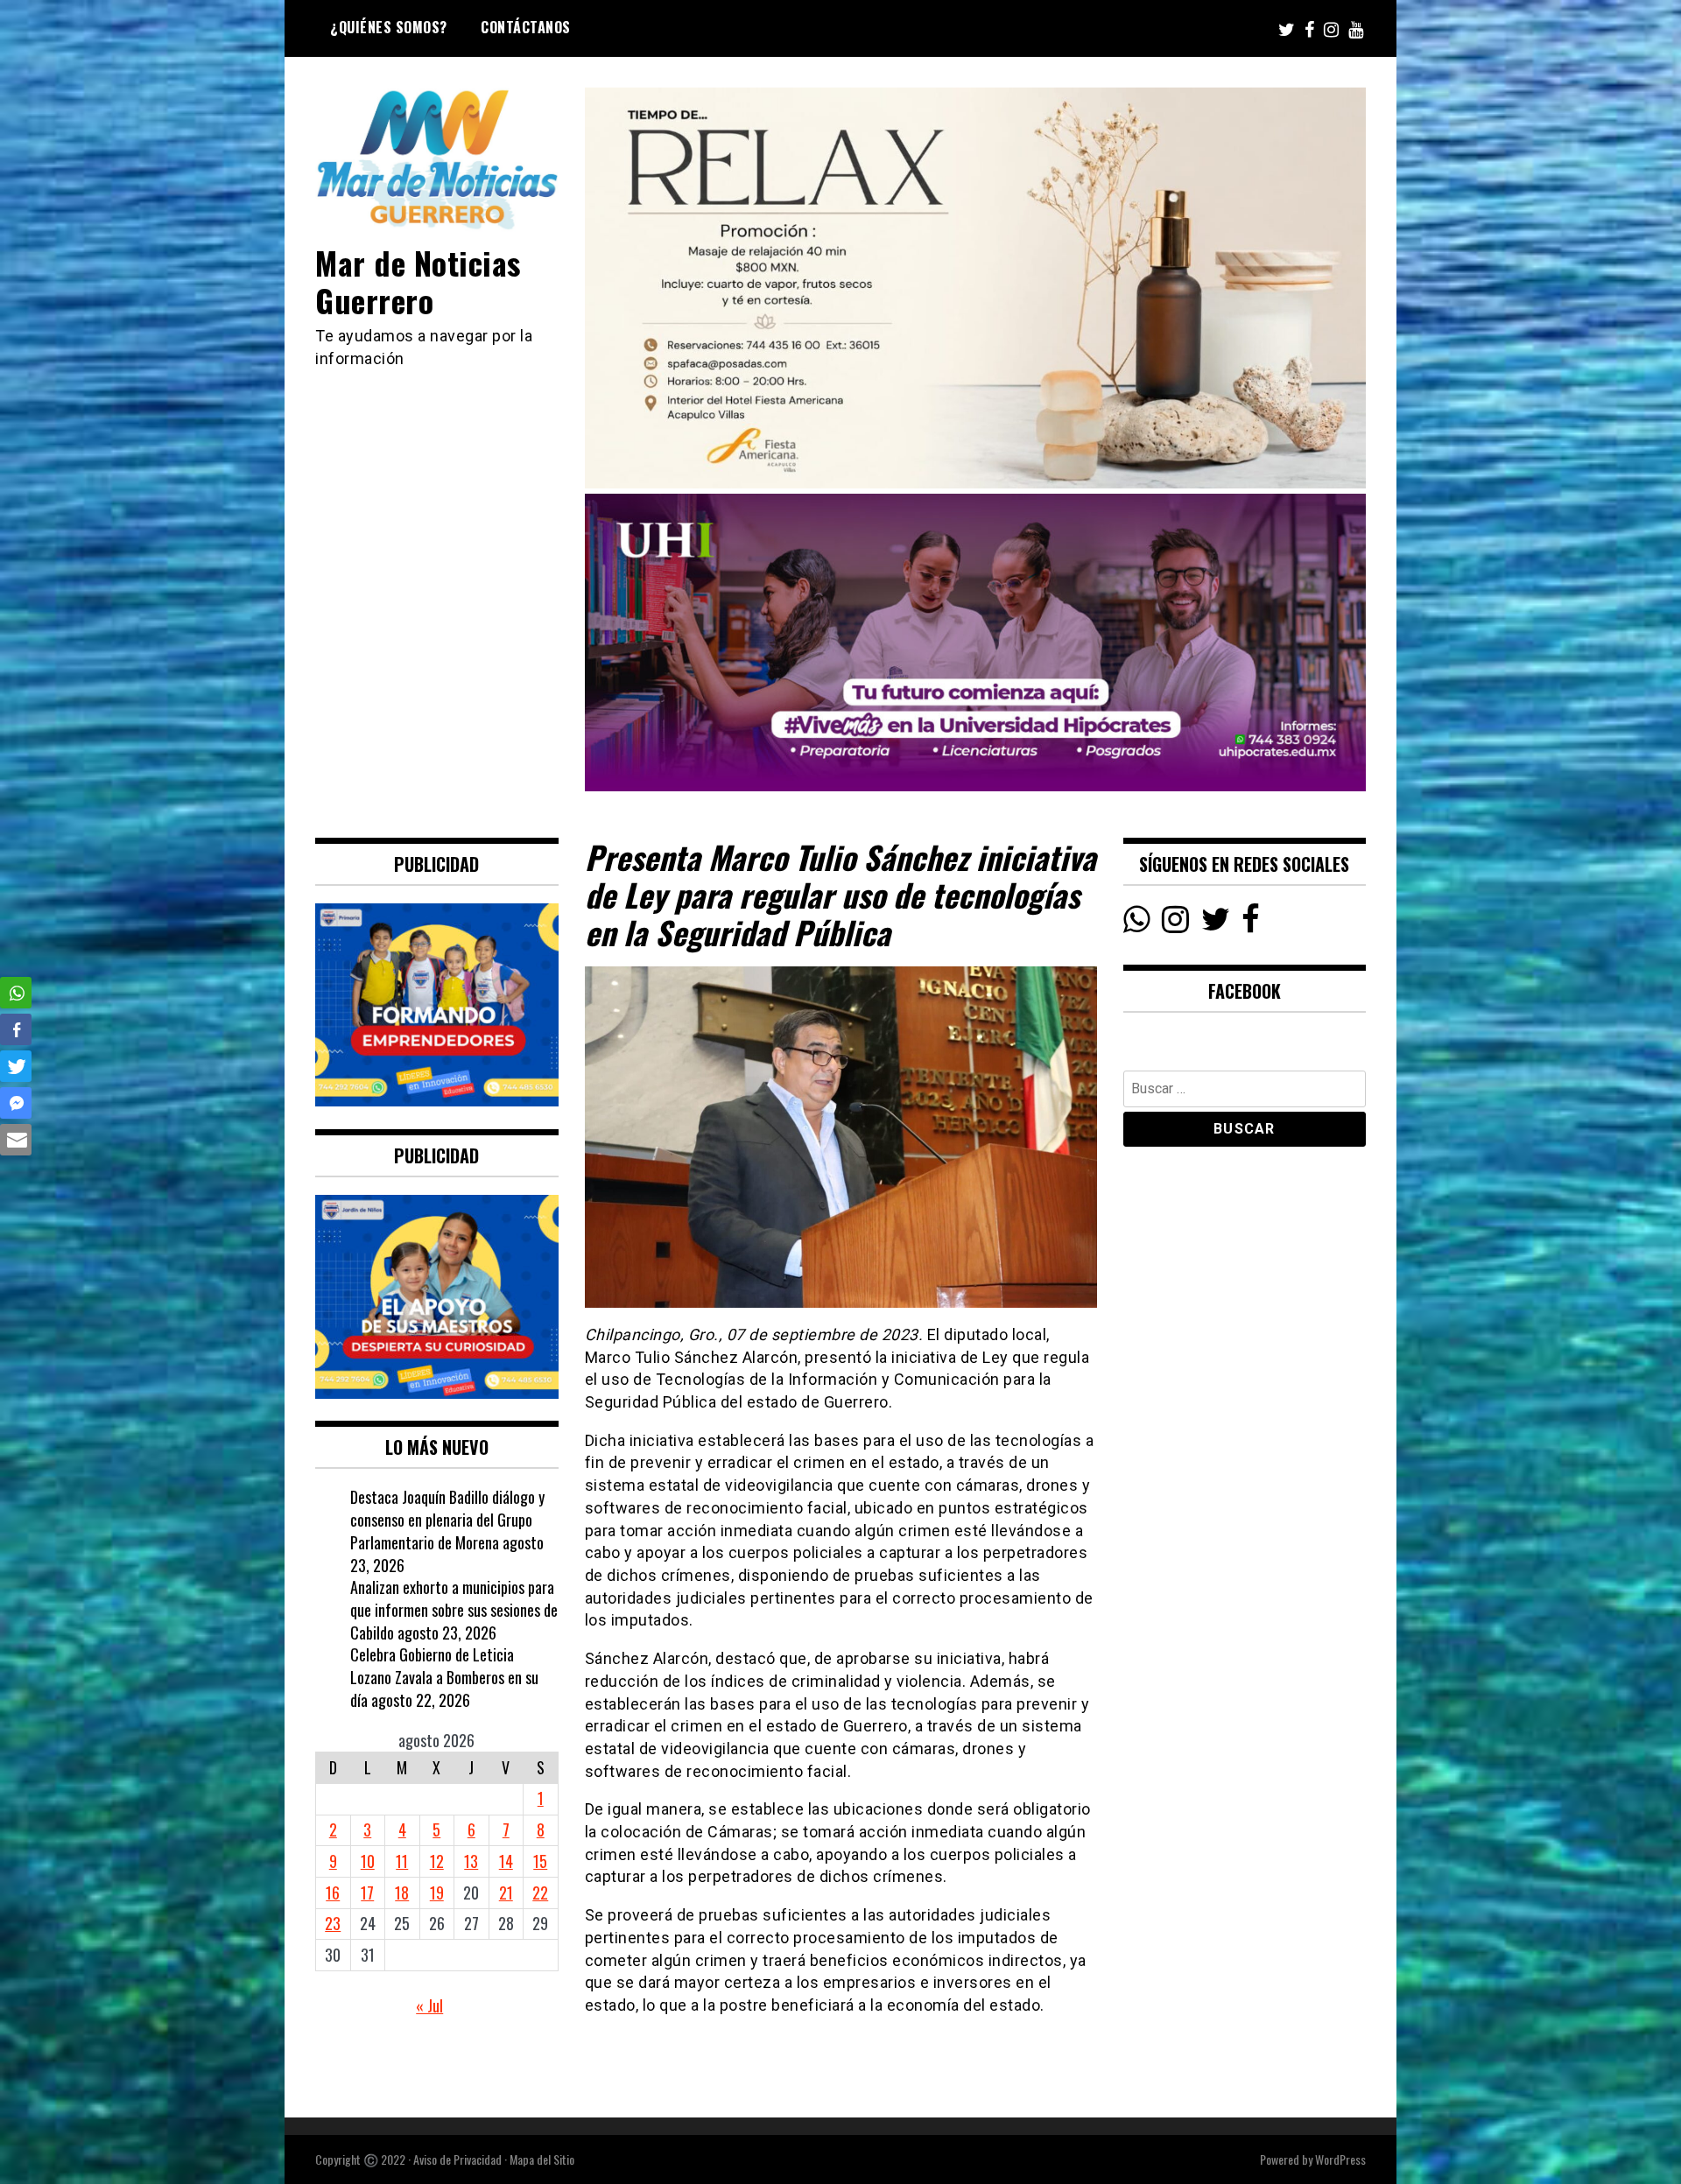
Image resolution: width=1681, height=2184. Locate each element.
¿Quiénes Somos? (389, 27)
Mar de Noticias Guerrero (418, 281)
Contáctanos (526, 27)
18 (402, 1893)
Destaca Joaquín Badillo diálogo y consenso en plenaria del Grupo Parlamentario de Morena (447, 1519)
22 (540, 1893)
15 (540, 1861)
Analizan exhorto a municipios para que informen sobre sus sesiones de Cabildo (454, 1609)
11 (402, 1861)
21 (506, 1893)
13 (471, 1861)
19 (437, 1893)
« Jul (429, 2005)
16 (333, 1893)
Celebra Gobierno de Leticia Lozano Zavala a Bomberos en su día (444, 1677)
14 (506, 1861)
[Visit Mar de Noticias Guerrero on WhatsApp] (1137, 923)
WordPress (1340, 2159)
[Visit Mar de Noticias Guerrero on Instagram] (1175, 923)
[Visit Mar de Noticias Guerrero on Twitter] (1216, 923)
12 (437, 1861)
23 (333, 1923)
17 (367, 1893)
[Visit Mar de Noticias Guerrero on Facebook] (1251, 923)
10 (368, 1861)
